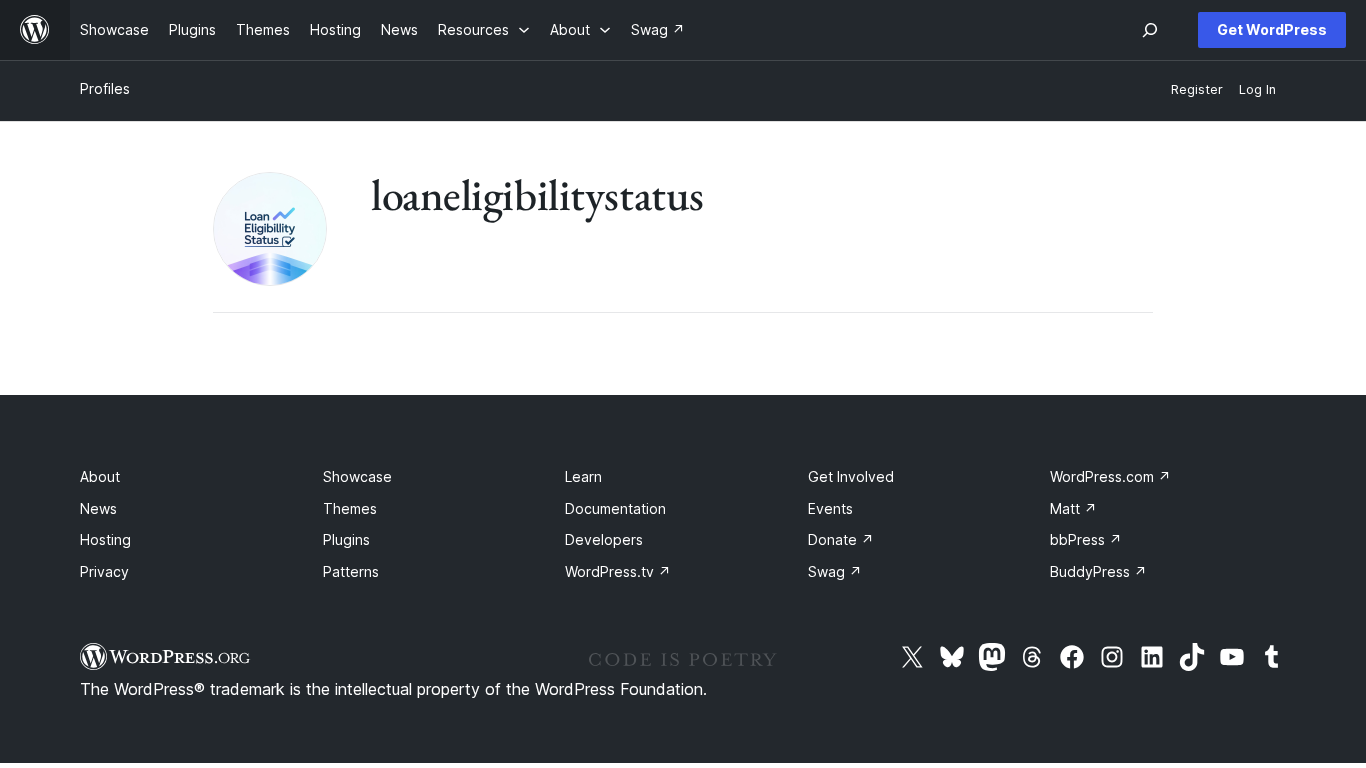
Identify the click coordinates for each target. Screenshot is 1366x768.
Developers (604, 539)
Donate (841, 539)
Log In (1257, 89)
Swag (835, 571)
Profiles (105, 88)
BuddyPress (1098, 571)
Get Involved (851, 476)
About (100, 476)
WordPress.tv (618, 571)
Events (830, 508)
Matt (1073, 508)
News (98, 508)
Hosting (105, 539)
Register (1197, 89)
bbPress (1086, 539)
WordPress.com (1110, 476)
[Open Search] (1150, 30)
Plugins (346, 539)
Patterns (351, 571)
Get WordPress (1272, 29)
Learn (583, 476)
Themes (350, 508)
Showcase (357, 476)
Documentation (615, 508)
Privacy (104, 571)
